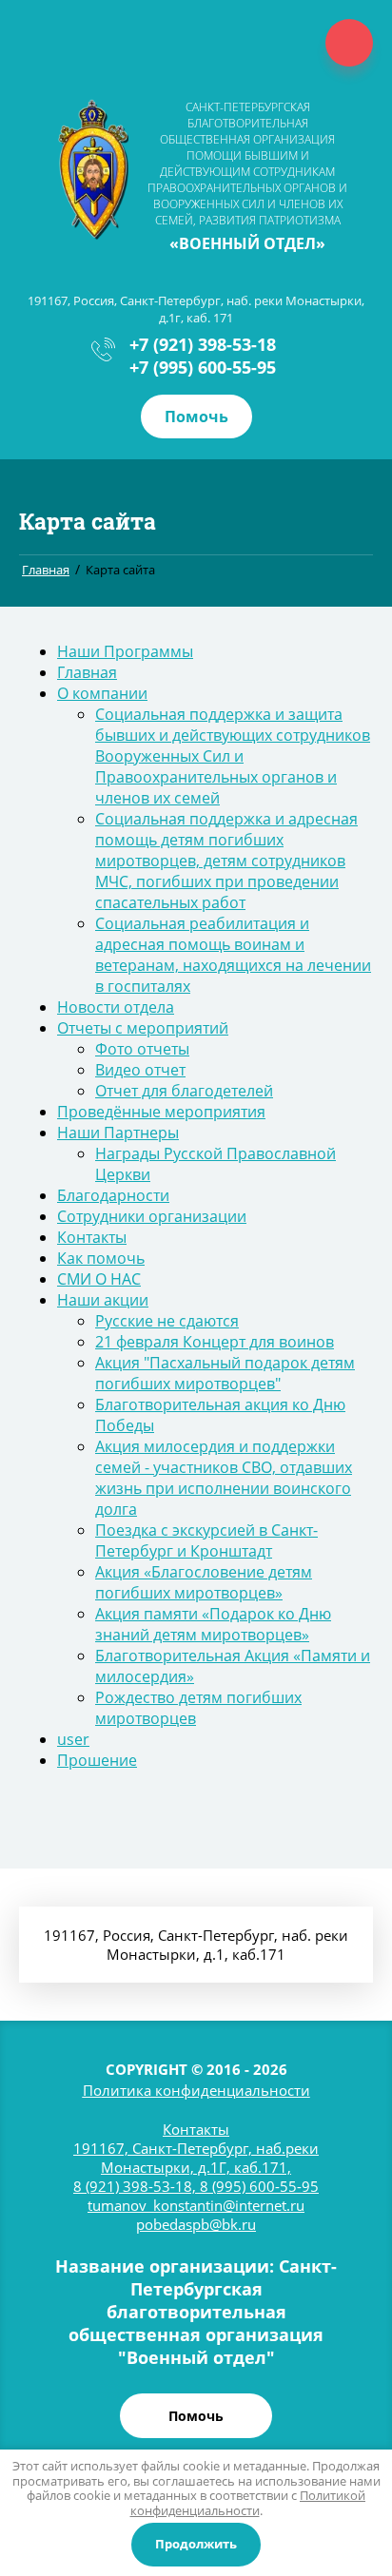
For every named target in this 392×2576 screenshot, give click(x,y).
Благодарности (113, 1195)
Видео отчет (140, 1070)
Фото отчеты (142, 1049)
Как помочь (101, 1258)
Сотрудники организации (152, 1216)
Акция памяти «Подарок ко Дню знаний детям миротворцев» (213, 1624)
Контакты (92, 1237)
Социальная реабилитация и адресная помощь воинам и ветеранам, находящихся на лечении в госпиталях (233, 955)
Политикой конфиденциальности (248, 2503)
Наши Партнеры (118, 1133)
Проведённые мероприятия (161, 1112)
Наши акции (103, 1300)
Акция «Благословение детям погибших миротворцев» (204, 1582)
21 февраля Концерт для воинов (215, 1342)
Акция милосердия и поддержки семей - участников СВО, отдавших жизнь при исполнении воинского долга (224, 1478)
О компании (102, 693)
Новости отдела (116, 1007)
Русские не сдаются (167, 1321)
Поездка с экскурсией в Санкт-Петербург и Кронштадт (206, 1540)
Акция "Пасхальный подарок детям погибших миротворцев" (225, 1373)
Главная (87, 672)
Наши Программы (125, 651)
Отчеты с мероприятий (143, 1028)
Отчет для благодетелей (184, 1091)
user (73, 1739)
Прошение (97, 1760)
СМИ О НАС (99, 1279)
